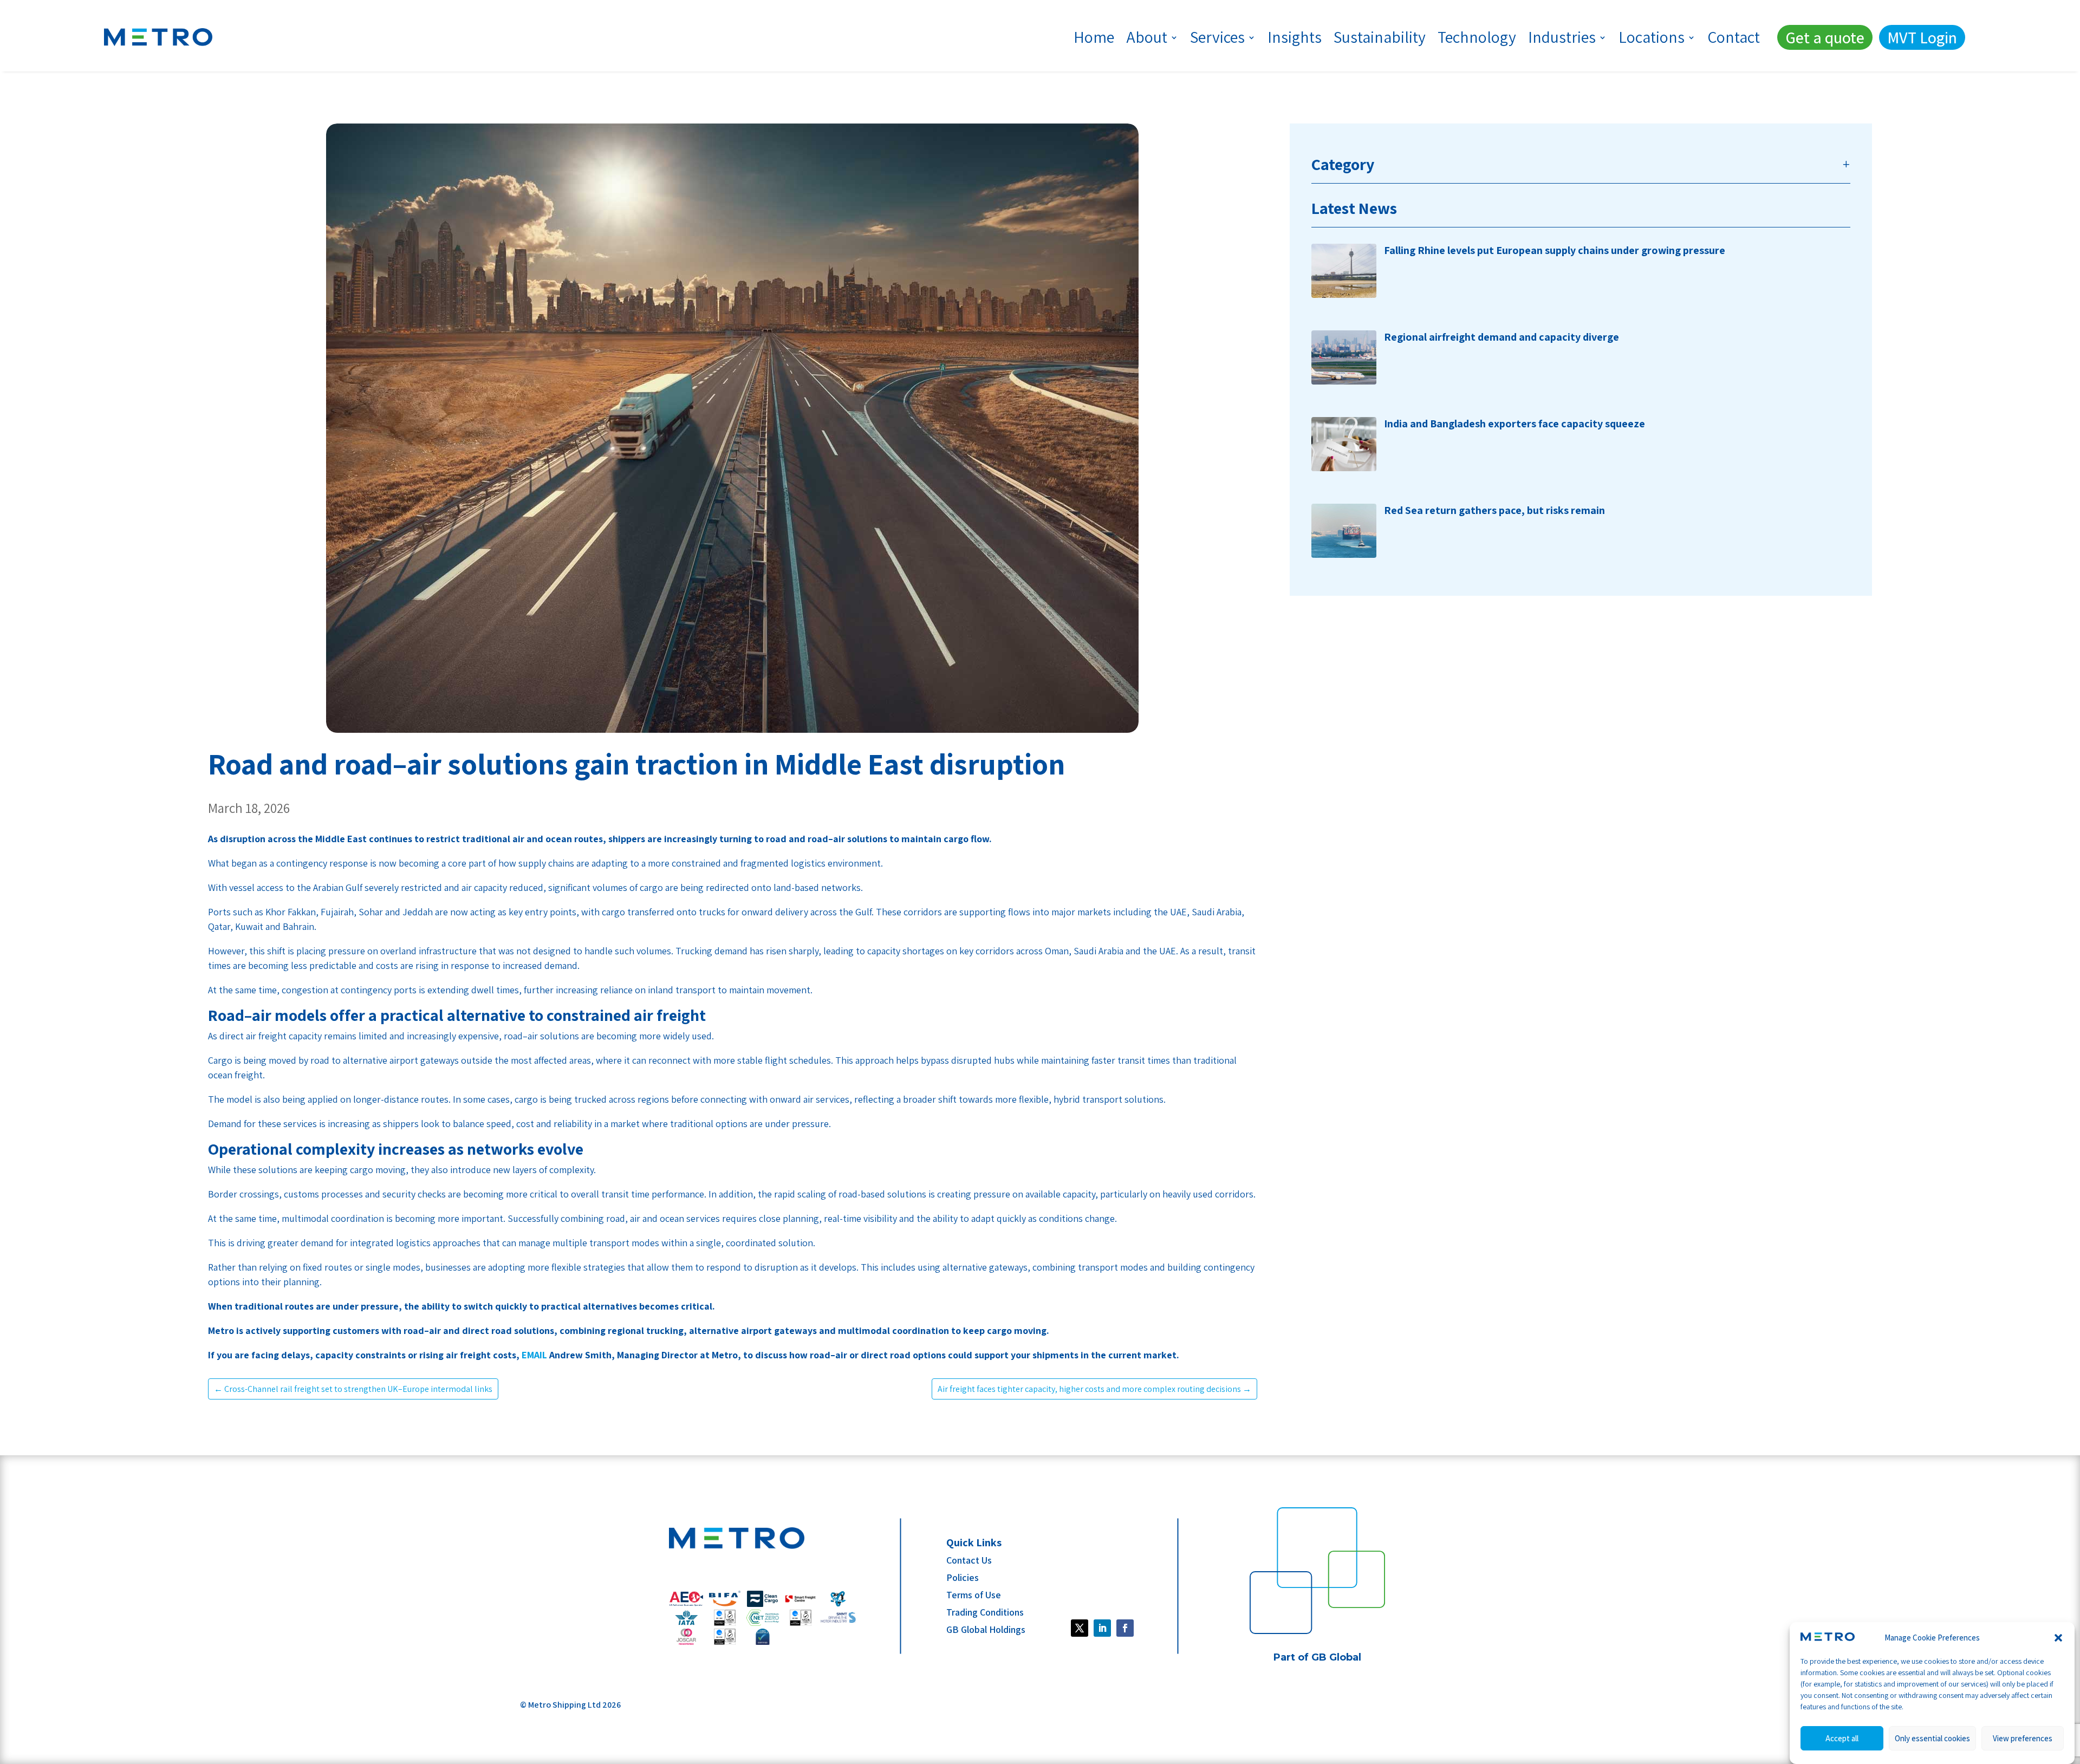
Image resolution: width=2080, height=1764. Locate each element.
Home (1094, 37)
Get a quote (1825, 37)
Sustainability (1380, 37)
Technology (1477, 37)
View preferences (2023, 1738)
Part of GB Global (1317, 1657)
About (1147, 37)
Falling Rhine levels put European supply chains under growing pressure (1555, 250)
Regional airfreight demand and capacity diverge (1501, 337)
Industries (1562, 37)
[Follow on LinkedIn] (1102, 1628)
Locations (1652, 37)
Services (1217, 37)
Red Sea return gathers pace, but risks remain (1494, 510)
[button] (2058, 1638)
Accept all (1842, 1738)
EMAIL (534, 1355)
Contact (1734, 37)
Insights (1295, 37)
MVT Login (1922, 37)
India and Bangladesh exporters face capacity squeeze (1514, 424)
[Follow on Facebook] (1080, 1628)
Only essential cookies (1932, 1738)
